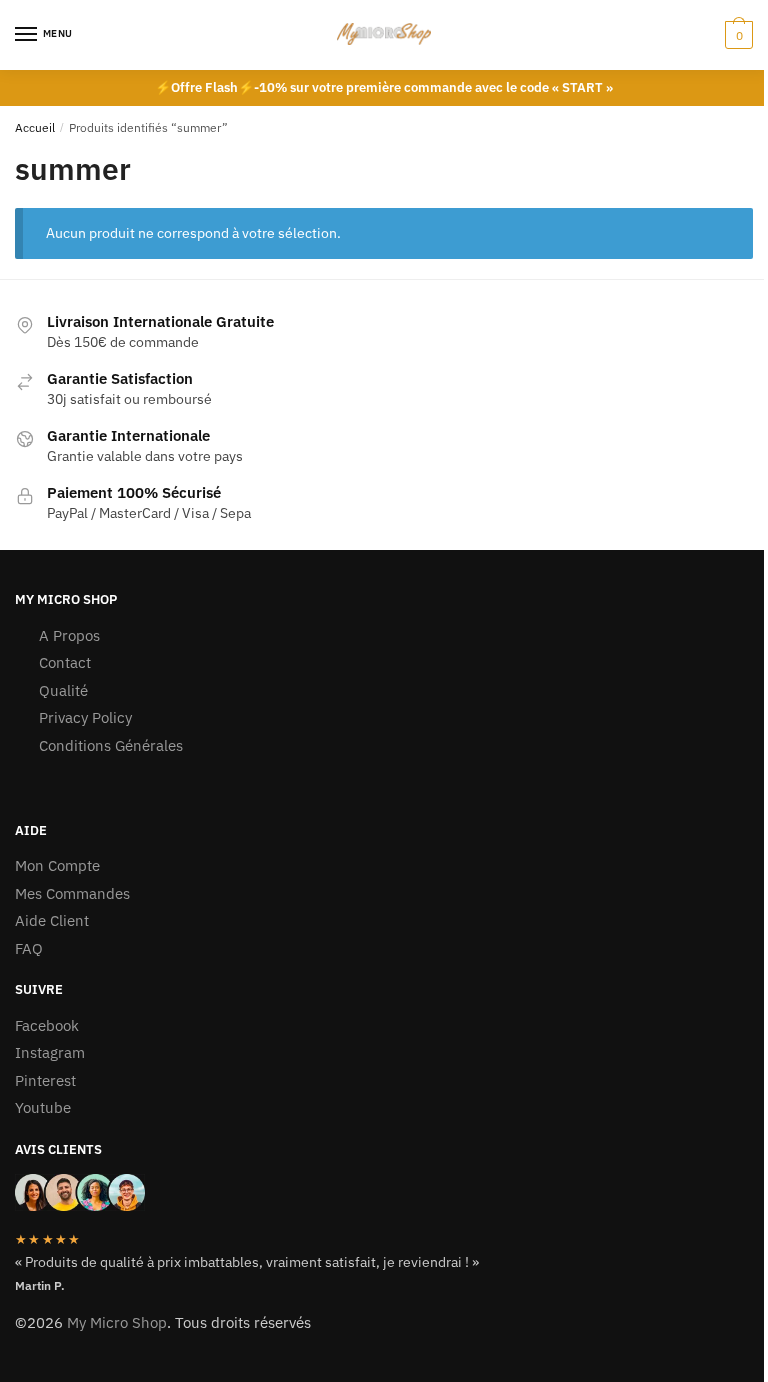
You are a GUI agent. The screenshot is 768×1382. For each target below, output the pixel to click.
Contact (65, 662)
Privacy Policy (85, 717)
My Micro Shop (117, 1322)
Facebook (47, 1025)
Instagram (50, 1052)
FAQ (29, 948)
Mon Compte (57, 865)
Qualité (63, 690)
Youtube (43, 1107)
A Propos (69, 635)
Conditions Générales (111, 745)
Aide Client (52, 920)
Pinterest (45, 1080)
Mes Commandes (72, 893)
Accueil (35, 127)
